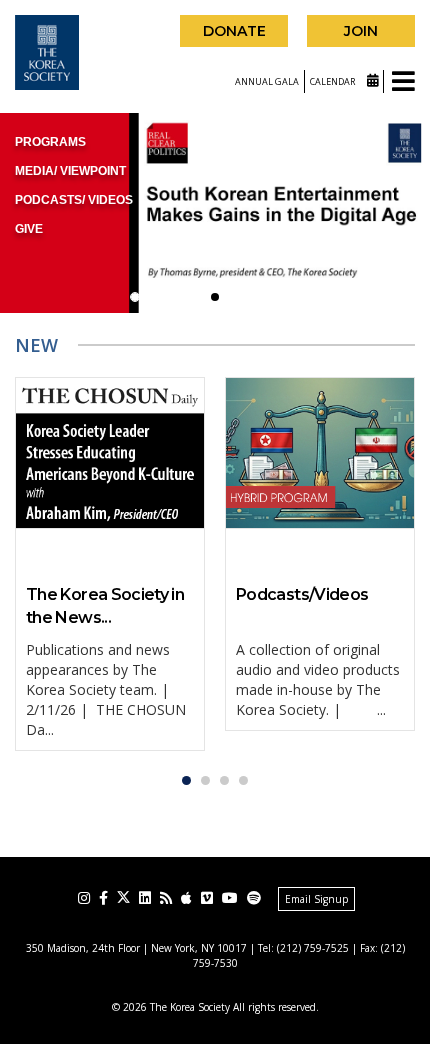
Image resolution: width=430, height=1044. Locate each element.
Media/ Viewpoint (70, 171)
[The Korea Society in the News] (110, 453)
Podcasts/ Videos (74, 200)
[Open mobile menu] (403, 82)
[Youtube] (230, 898)
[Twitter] (123, 897)
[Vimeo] (207, 898)
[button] (135, 297)
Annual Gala (267, 81)
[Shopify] (254, 898)
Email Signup (316, 899)
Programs (50, 142)
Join (361, 31)
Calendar (333, 81)
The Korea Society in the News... (105, 606)
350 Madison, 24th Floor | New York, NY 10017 (136, 948)
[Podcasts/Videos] (320, 453)
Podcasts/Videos (302, 594)
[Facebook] (103, 898)
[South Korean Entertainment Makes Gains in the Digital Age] (215, 213)
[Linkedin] (145, 898)
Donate (234, 31)
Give (29, 229)
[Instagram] (84, 898)
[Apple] (186, 898)
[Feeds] (166, 898)
